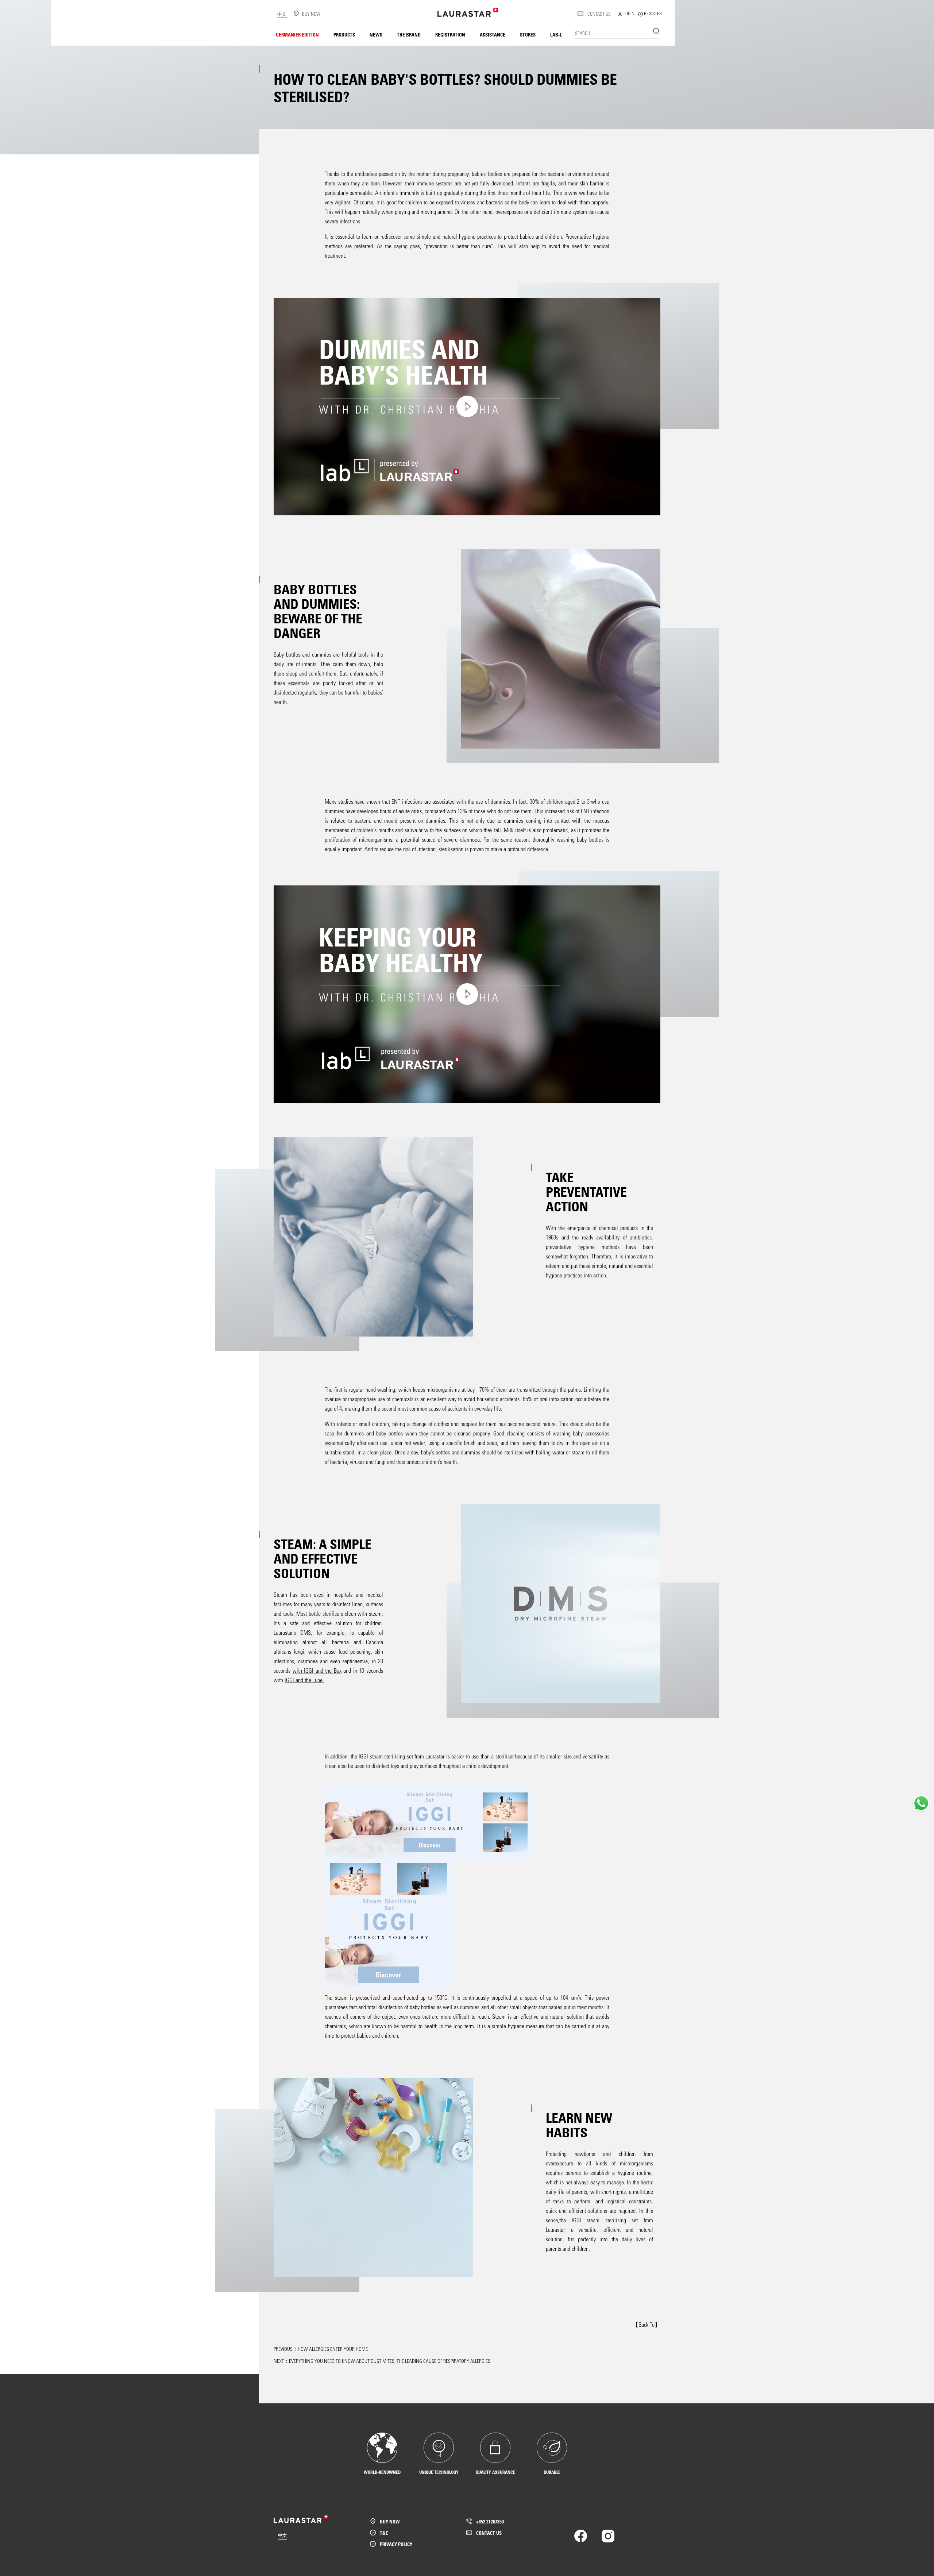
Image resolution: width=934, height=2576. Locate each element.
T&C (384, 2533)
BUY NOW (390, 2521)
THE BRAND (409, 34)
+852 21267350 (490, 2521)
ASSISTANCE (493, 34)
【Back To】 (647, 2324)
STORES (528, 34)
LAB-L (556, 34)
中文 (282, 14)
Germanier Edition (297, 34)
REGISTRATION (450, 34)
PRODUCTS (344, 34)
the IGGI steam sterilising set (382, 1756)
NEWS (376, 34)
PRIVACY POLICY (396, 2544)
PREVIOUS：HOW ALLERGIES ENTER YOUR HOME (321, 2349)
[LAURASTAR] (468, 12)
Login (628, 13)
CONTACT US (599, 14)
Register (652, 13)
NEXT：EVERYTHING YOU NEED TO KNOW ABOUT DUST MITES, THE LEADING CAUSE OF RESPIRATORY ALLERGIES (382, 2361)
